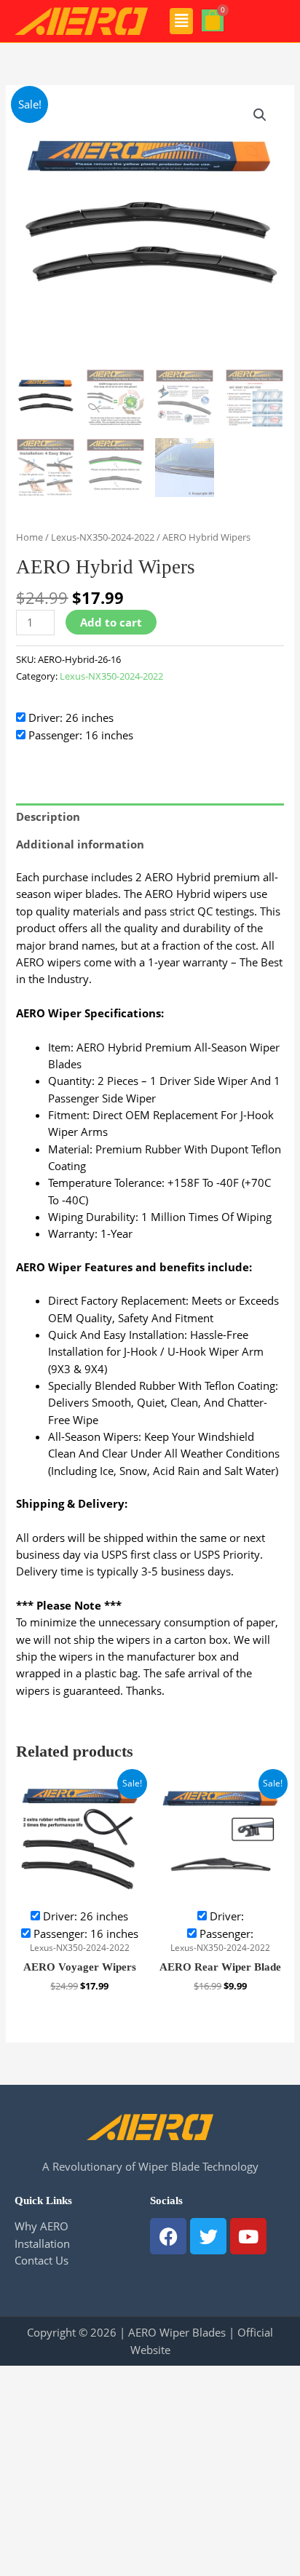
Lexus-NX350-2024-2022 (103, 537)
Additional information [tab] (80, 844)
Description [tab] (48, 816)
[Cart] (213, 20)
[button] (182, 21)
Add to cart (111, 622)
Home (29, 537)
